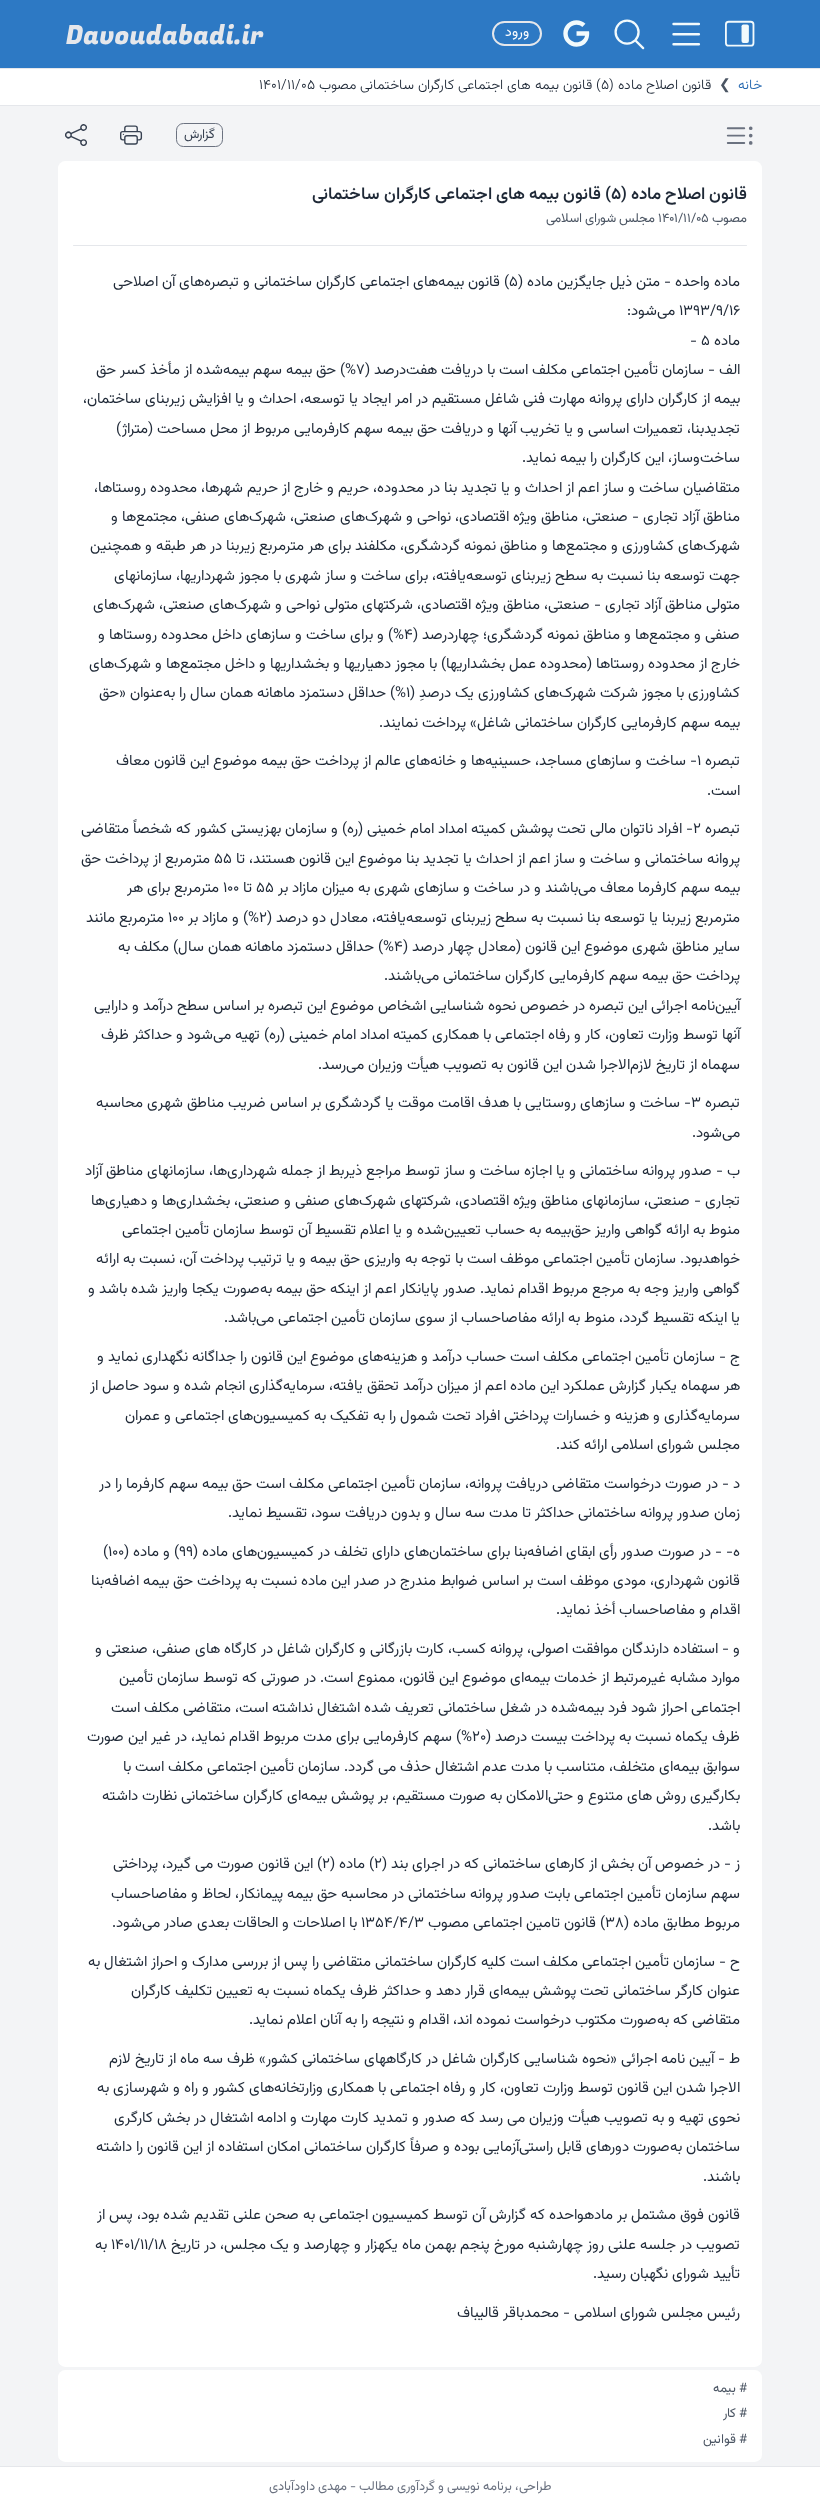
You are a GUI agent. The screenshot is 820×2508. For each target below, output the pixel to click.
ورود (517, 33)
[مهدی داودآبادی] (165, 34)
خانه (750, 86)
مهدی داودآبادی (308, 2487)
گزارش (199, 135)
